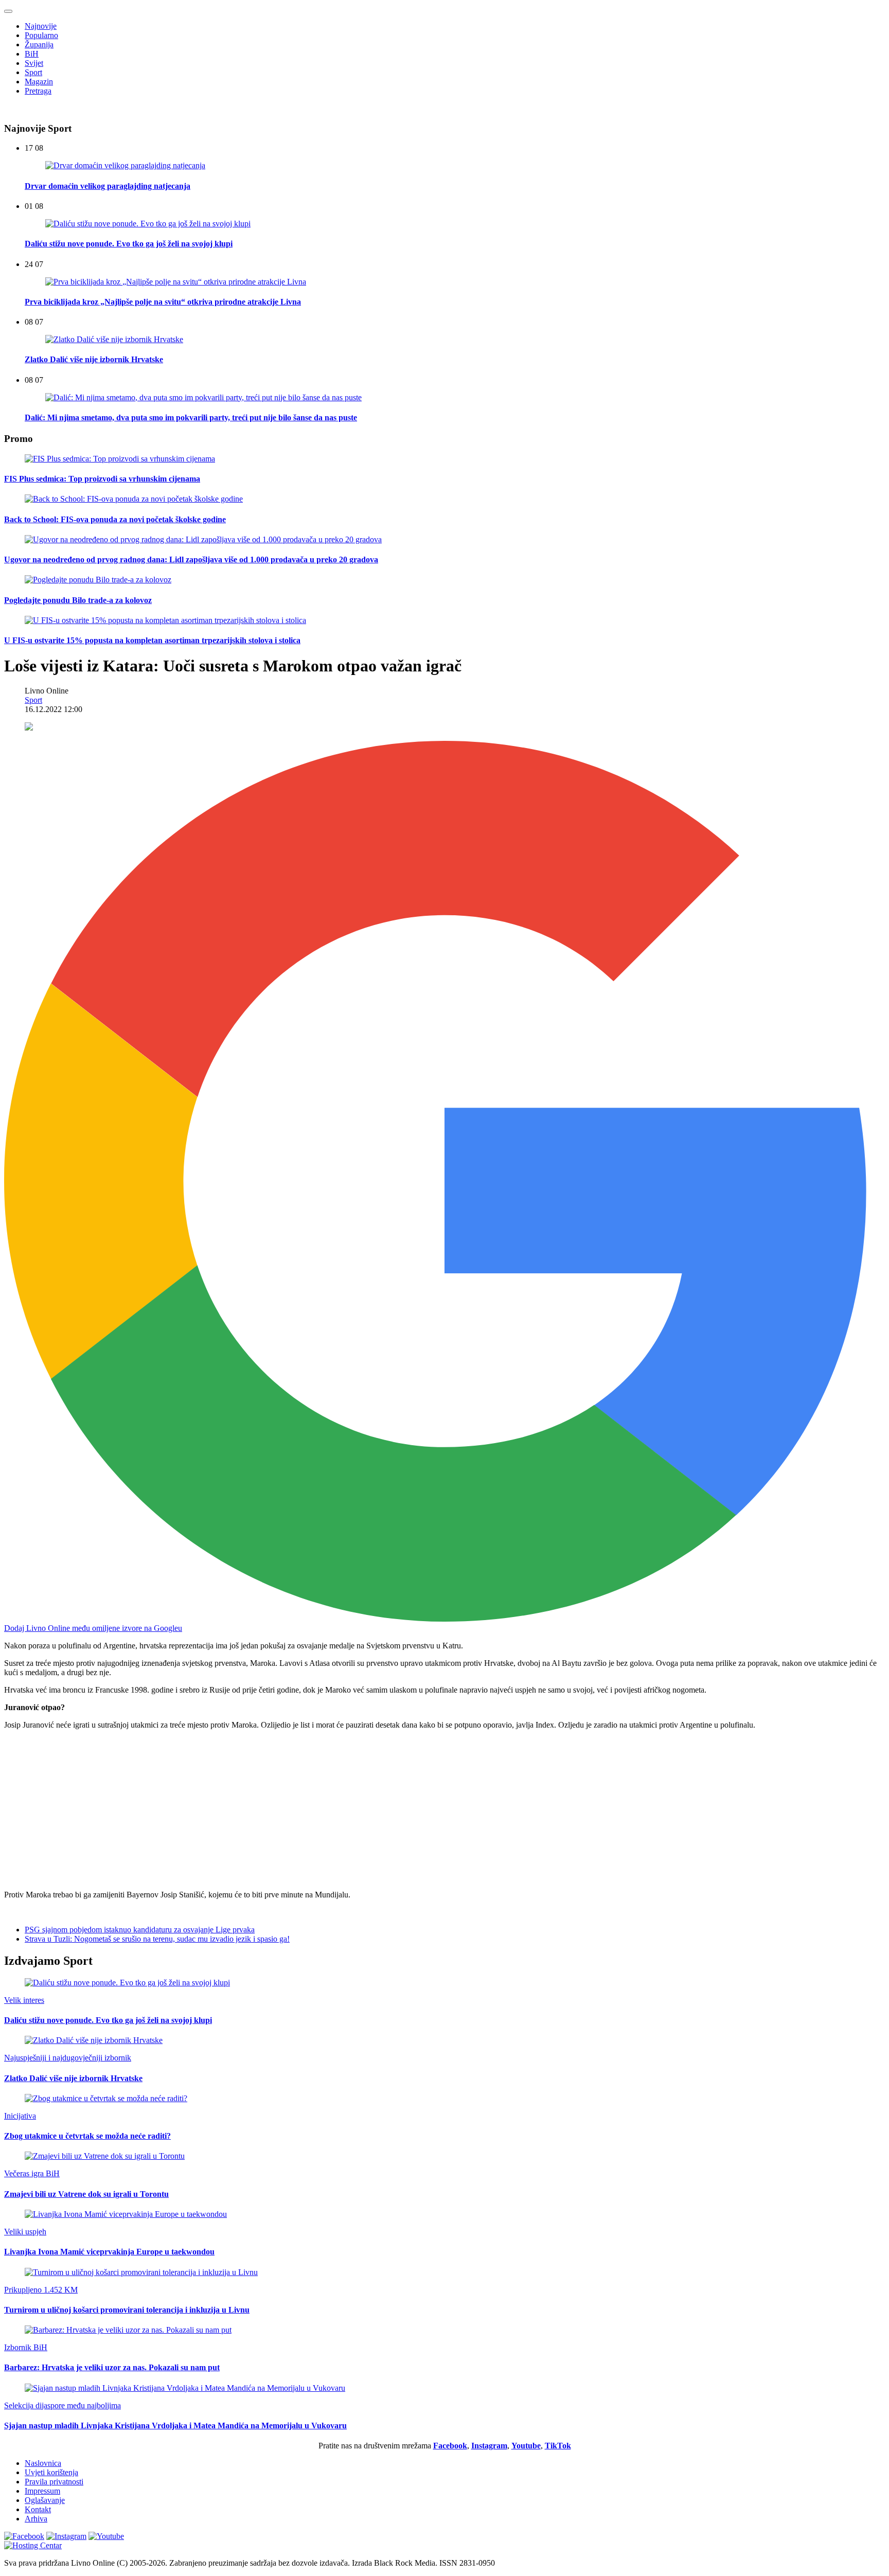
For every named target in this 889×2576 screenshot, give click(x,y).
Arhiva (36, 2519)
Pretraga (38, 91)
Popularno (41, 35)
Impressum (42, 2491)
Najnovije (41, 26)
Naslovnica (43, 2463)
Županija (39, 45)
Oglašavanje (45, 2500)
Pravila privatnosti (54, 2482)
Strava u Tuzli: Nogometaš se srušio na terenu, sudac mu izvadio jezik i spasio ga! (157, 1939)
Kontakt (38, 2509)
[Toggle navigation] (8, 11)
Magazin (39, 82)
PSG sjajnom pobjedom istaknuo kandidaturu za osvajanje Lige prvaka (140, 1930)
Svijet (34, 63)
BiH (32, 54)
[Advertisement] (313, 1810)
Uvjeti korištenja (51, 2472)
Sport (33, 72)
